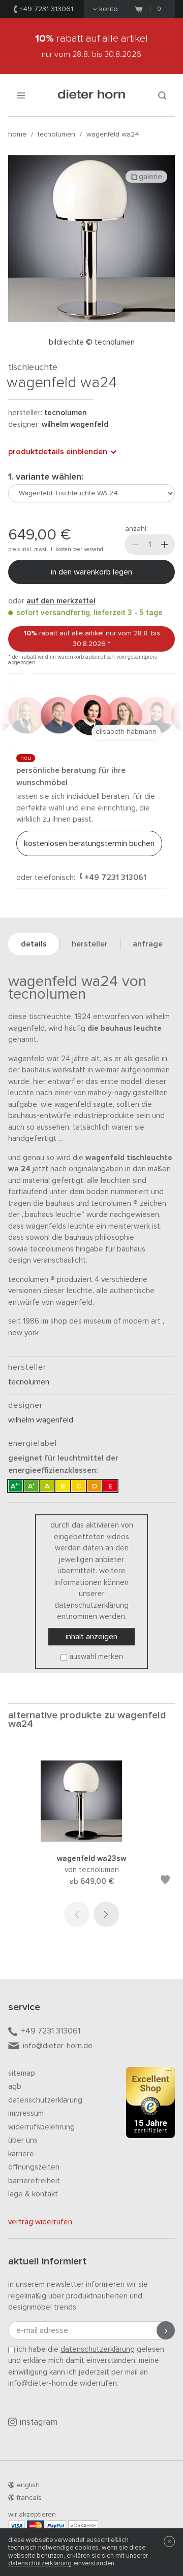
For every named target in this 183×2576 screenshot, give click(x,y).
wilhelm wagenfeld (75, 425)
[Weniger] (135, 545)
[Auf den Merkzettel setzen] (165, 1882)
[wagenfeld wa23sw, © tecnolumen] (91, 1839)
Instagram (39, 2422)
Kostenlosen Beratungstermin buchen (89, 843)
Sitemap (22, 2073)
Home (17, 134)
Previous (77, 1914)
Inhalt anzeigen (91, 1637)
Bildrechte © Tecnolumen (92, 342)
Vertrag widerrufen (40, 2222)
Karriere (21, 2154)
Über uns (23, 2140)
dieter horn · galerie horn (92, 95)
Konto (109, 9)
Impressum (26, 2113)
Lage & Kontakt (33, 2194)
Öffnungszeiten (34, 2167)
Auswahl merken (96, 1657)
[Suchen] (162, 95)
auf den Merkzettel (61, 601)
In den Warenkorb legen (91, 572)
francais (29, 2498)
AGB (15, 2087)
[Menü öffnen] (21, 95)
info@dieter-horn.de (58, 2046)
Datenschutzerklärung (45, 2100)
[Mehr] (165, 545)
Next (106, 1914)
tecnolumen (56, 134)
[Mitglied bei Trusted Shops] (150, 2105)
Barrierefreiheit (34, 2181)
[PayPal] (56, 2526)
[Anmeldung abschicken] (166, 2330)
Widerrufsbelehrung (41, 2127)
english (28, 2485)
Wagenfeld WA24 (113, 134)
